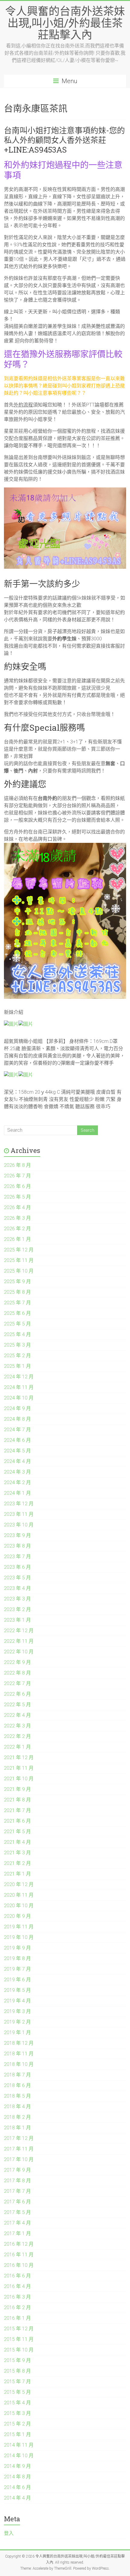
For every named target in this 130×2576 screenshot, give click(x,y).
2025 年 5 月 (17, 1324)
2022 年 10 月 (19, 1652)
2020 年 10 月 (19, 1906)
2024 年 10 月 (19, 1398)
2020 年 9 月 (17, 1916)
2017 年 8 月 (17, 2181)
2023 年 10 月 (19, 1525)
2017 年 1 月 (17, 2233)
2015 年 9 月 (17, 2360)
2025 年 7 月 (17, 1303)
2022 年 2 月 (17, 1736)
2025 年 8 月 (17, 1292)
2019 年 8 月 (17, 1958)
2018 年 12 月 (19, 2043)
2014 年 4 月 (17, 2498)
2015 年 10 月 (19, 2350)
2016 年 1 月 (17, 2318)
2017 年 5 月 (17, 2212)
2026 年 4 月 (17, 1207)
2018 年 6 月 (17, 2085)
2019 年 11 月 (19, 1927)
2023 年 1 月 (17, 1620)
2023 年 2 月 (17, 1609)
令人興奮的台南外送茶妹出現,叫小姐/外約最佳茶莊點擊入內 (65, 23)
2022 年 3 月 (17, 1726)
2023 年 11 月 (19, 1514)
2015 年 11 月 (19, 2339)
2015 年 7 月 (17, 2382)
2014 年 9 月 (17, 2466)
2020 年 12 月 (19, 1884)
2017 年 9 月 (17, 2170)
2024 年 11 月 (19, 1387)
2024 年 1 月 (17, 1493)
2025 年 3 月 (17, 1345)
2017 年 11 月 (19, 2149)
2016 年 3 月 (17, 2297)
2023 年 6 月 (17, 1567)
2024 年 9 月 (17, 1408)
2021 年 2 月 (17, 1863)
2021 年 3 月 (17, 1853)
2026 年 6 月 (17, 1186)
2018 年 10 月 (19, 2064)
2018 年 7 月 (17, 2075)
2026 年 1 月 (17, 1239)
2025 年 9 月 (17, 1282)
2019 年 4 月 (17, 2001)
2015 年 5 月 (17, 2392)
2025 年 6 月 (17, 1313)
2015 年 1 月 (17, 2434)
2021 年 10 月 (19, 1779)
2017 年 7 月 (17, 2191)
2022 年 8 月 (17, 1673)
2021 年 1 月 (17, 1874)
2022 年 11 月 (19, 1641)
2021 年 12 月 (19, 1757)
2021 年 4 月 (17, 1842)
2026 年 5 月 (17, 1197)
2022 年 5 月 (17, 1705)
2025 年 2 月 (17, 1356)
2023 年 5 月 (17, 1578)
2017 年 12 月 (19, 2138)
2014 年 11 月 (19, 2445)
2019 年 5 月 (17, 1990)
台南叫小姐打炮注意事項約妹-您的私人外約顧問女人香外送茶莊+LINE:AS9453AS (64, 140)
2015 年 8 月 (17, 2371)
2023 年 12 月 (19, 1504)
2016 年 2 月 (17, 2307)
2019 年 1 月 (17, 2032)
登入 (9, 2533)
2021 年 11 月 (19, 1768)
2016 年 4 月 (17, 2286)
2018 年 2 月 (17, 2117)
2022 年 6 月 (17, 1694)
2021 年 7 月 (17, 1810)
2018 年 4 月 (17, 2107)
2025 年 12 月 (19, 1250)
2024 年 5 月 (17, 1451)
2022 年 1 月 (17, 1747)
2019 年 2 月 (17, 2022)
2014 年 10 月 (19, 2456)
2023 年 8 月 (17, 1546)
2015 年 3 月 (17, 2413)
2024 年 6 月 (17, 1440)
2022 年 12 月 (19, 1631)
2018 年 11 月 (19, 2054)
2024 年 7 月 (17, 1430)
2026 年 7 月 (17, 1176)
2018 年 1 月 (17, 2128)
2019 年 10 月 (19, 1937)
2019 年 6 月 (17, 1980)
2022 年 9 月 (17, 1662)
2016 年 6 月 (17, 2276)
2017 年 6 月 (17, 2202)
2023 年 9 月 (17, 1535)
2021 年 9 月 (17, 1789)
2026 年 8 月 (17, 1165)
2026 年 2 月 (17, 1229)
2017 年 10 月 (19, 2159)
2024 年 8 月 (17, 1419)
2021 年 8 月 (17, 1800)
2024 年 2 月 (17, 1482)
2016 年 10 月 (19, 2265)
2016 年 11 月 (19, 2255)
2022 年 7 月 (17, 1683)
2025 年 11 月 (19, 1260)
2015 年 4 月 (17, 2403)
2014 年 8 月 (17, 2477)
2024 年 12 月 (19, 1377)
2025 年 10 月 (19, 1271)
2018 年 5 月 (17, 2096)
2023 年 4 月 (17, 1588)
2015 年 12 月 (19, 2329)
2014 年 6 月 (17, 2487)
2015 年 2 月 (17, 2424)
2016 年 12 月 (19, 2244)
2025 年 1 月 (17, 1366)
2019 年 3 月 (17, 2011)
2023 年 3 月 (17, 1599)
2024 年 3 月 (17, 1472)
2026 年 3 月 (17, 1218)
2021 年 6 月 (17, 1821)
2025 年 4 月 (17, 1334)
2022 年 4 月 (17, 1715)
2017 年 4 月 (17, 2223)
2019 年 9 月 (17, 1948)
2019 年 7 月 (17, 1969)
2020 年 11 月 (19, 1895)
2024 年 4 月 (17, 1461)
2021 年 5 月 (17, 1832)
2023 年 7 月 (17, 1557)
